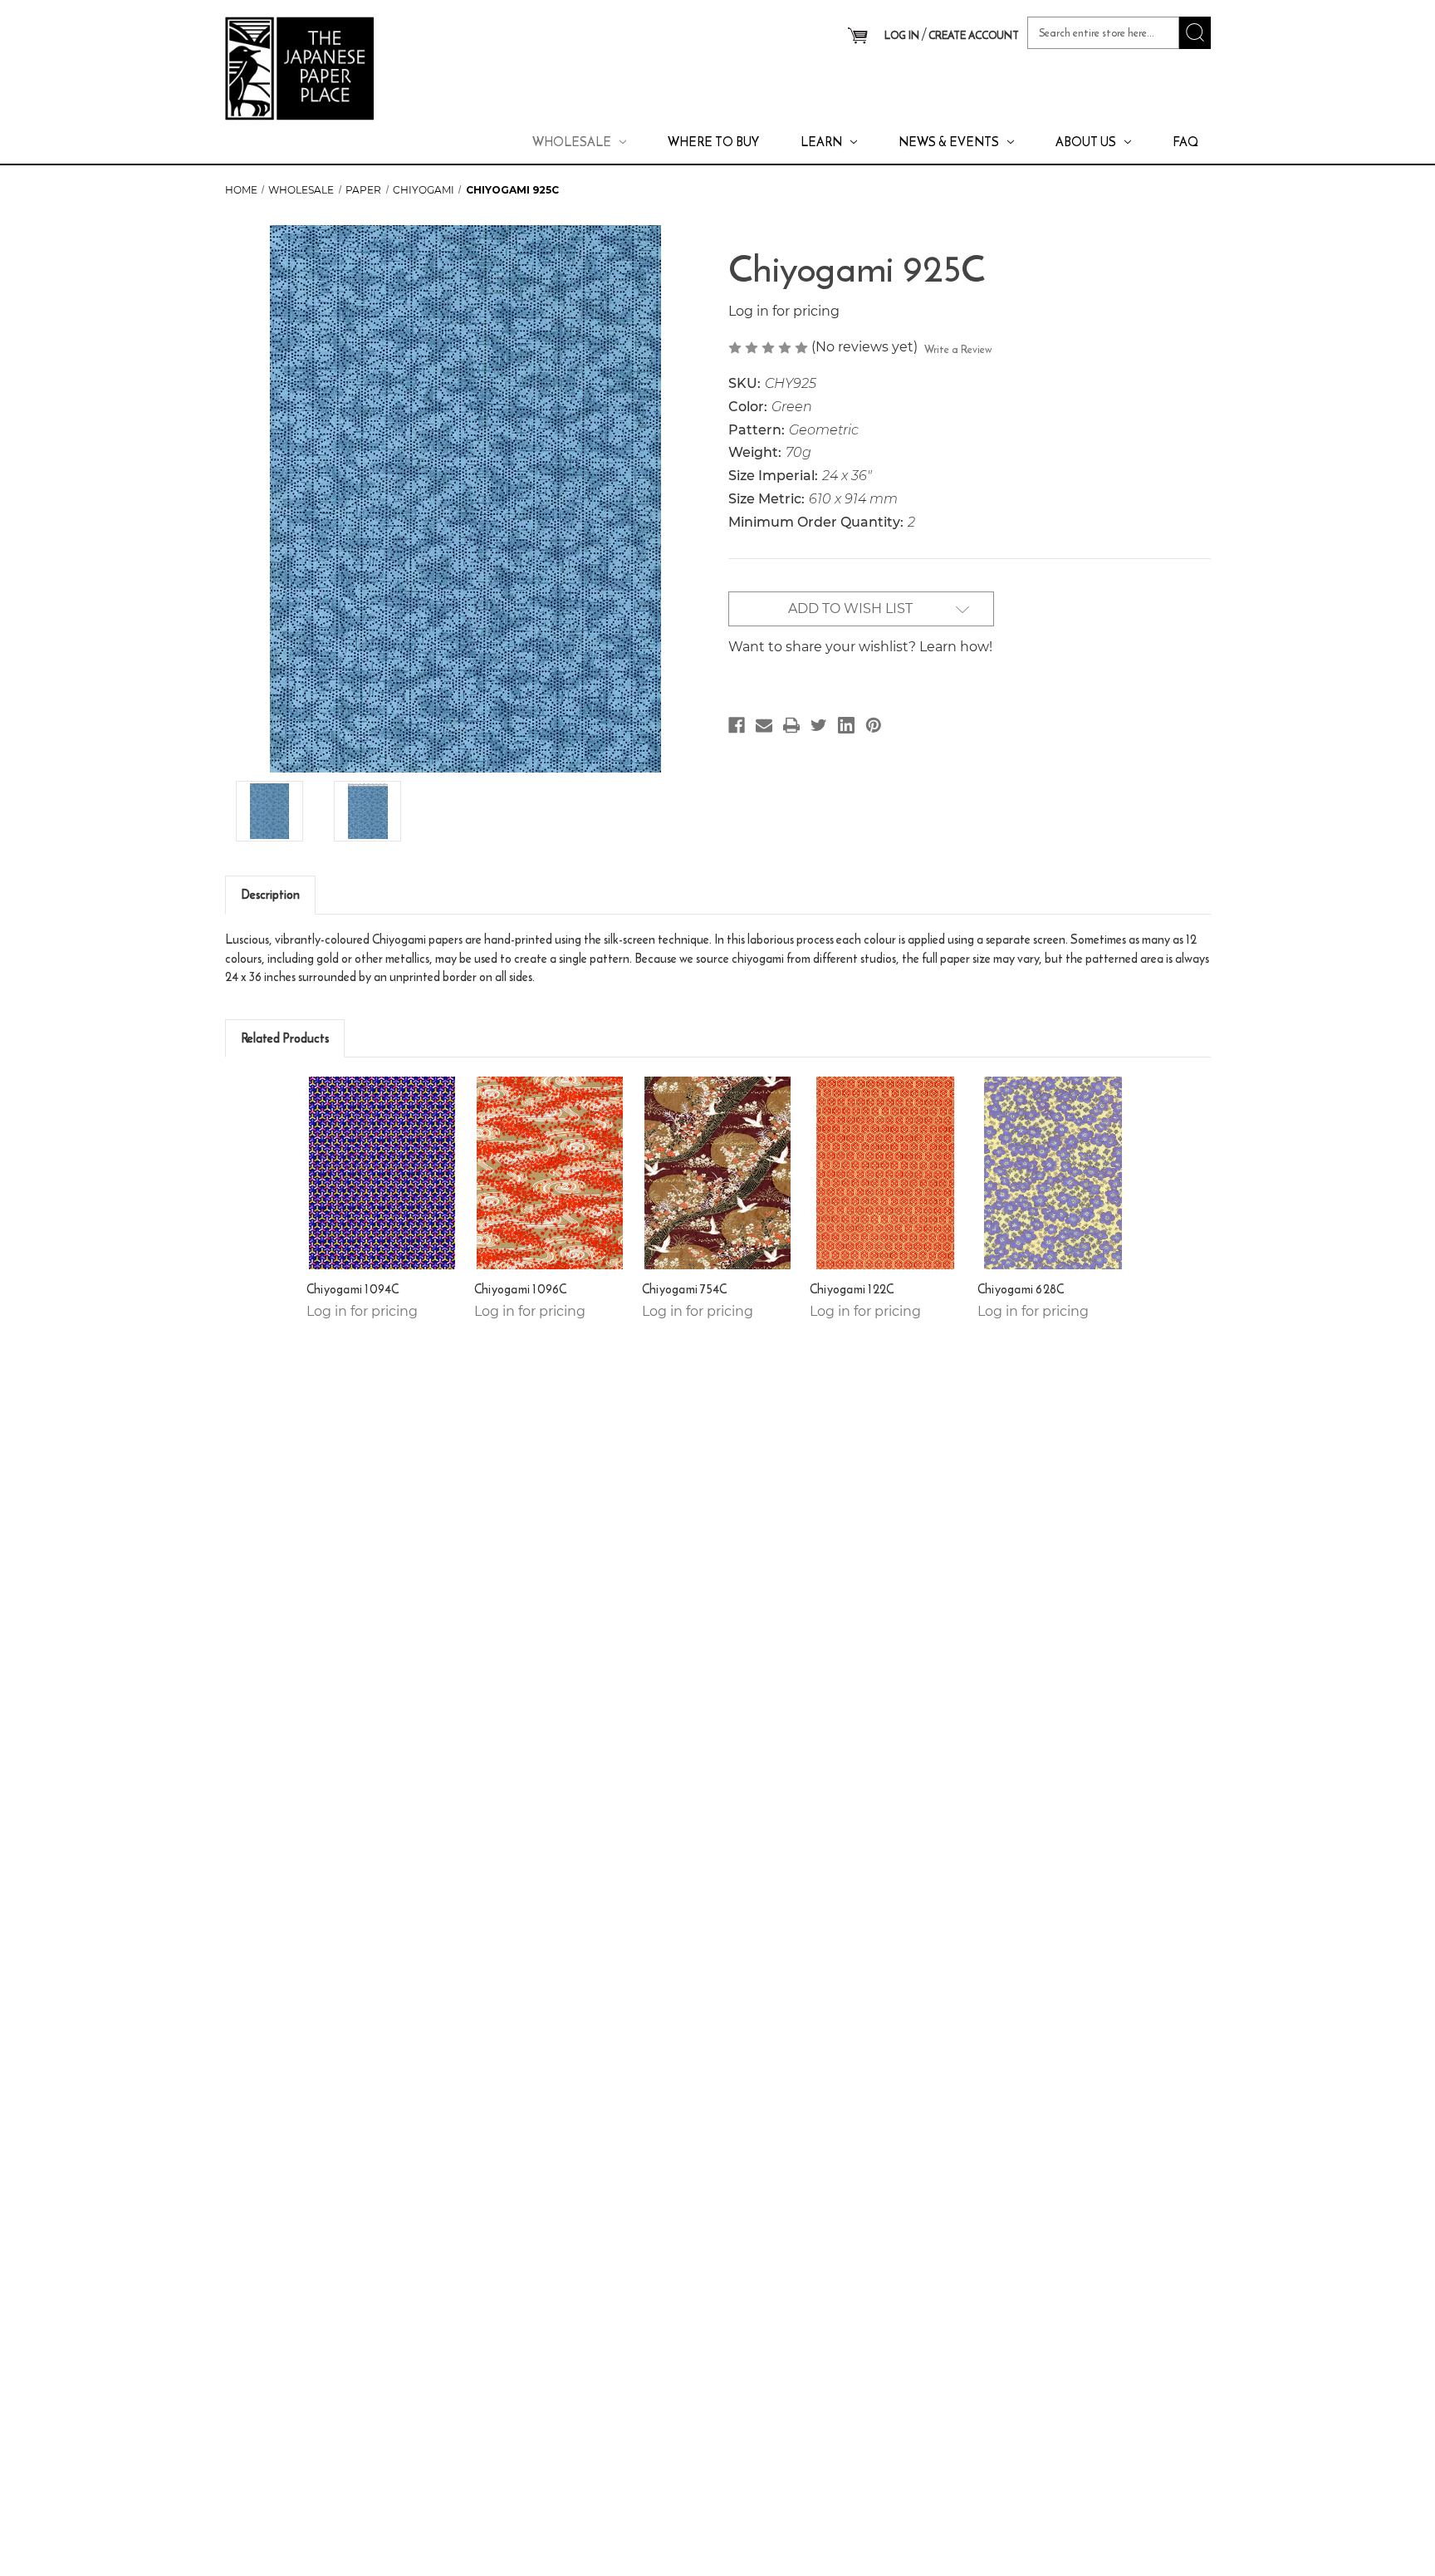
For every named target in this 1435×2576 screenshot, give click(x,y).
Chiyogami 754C (685, 1289)
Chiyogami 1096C (521, 1289)
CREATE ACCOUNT (974, 35)
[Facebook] (737, 725)
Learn (821, 142)
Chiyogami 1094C (353, 1289)
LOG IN (902, 35)
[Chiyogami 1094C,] (382, 1173)
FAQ (1185, 142)
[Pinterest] (874, 725)
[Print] (791, 725)
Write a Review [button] (958, 349)
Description (270, 894)
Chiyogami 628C (1021, 1289)
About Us (1086, 142)
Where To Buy (713, 142)
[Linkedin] (846, 725)
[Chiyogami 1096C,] (550, 1173)
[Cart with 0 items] (857, 37)
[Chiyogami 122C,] (886, 1173)
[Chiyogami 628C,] (1053, 1173)
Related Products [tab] (285, 1038)
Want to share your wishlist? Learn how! (860, 647)
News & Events (949, 142)
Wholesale (572, 142)
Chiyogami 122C (852, 1289)
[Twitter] (819, 725)
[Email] (764, 725)
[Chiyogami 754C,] (718, 1173)
